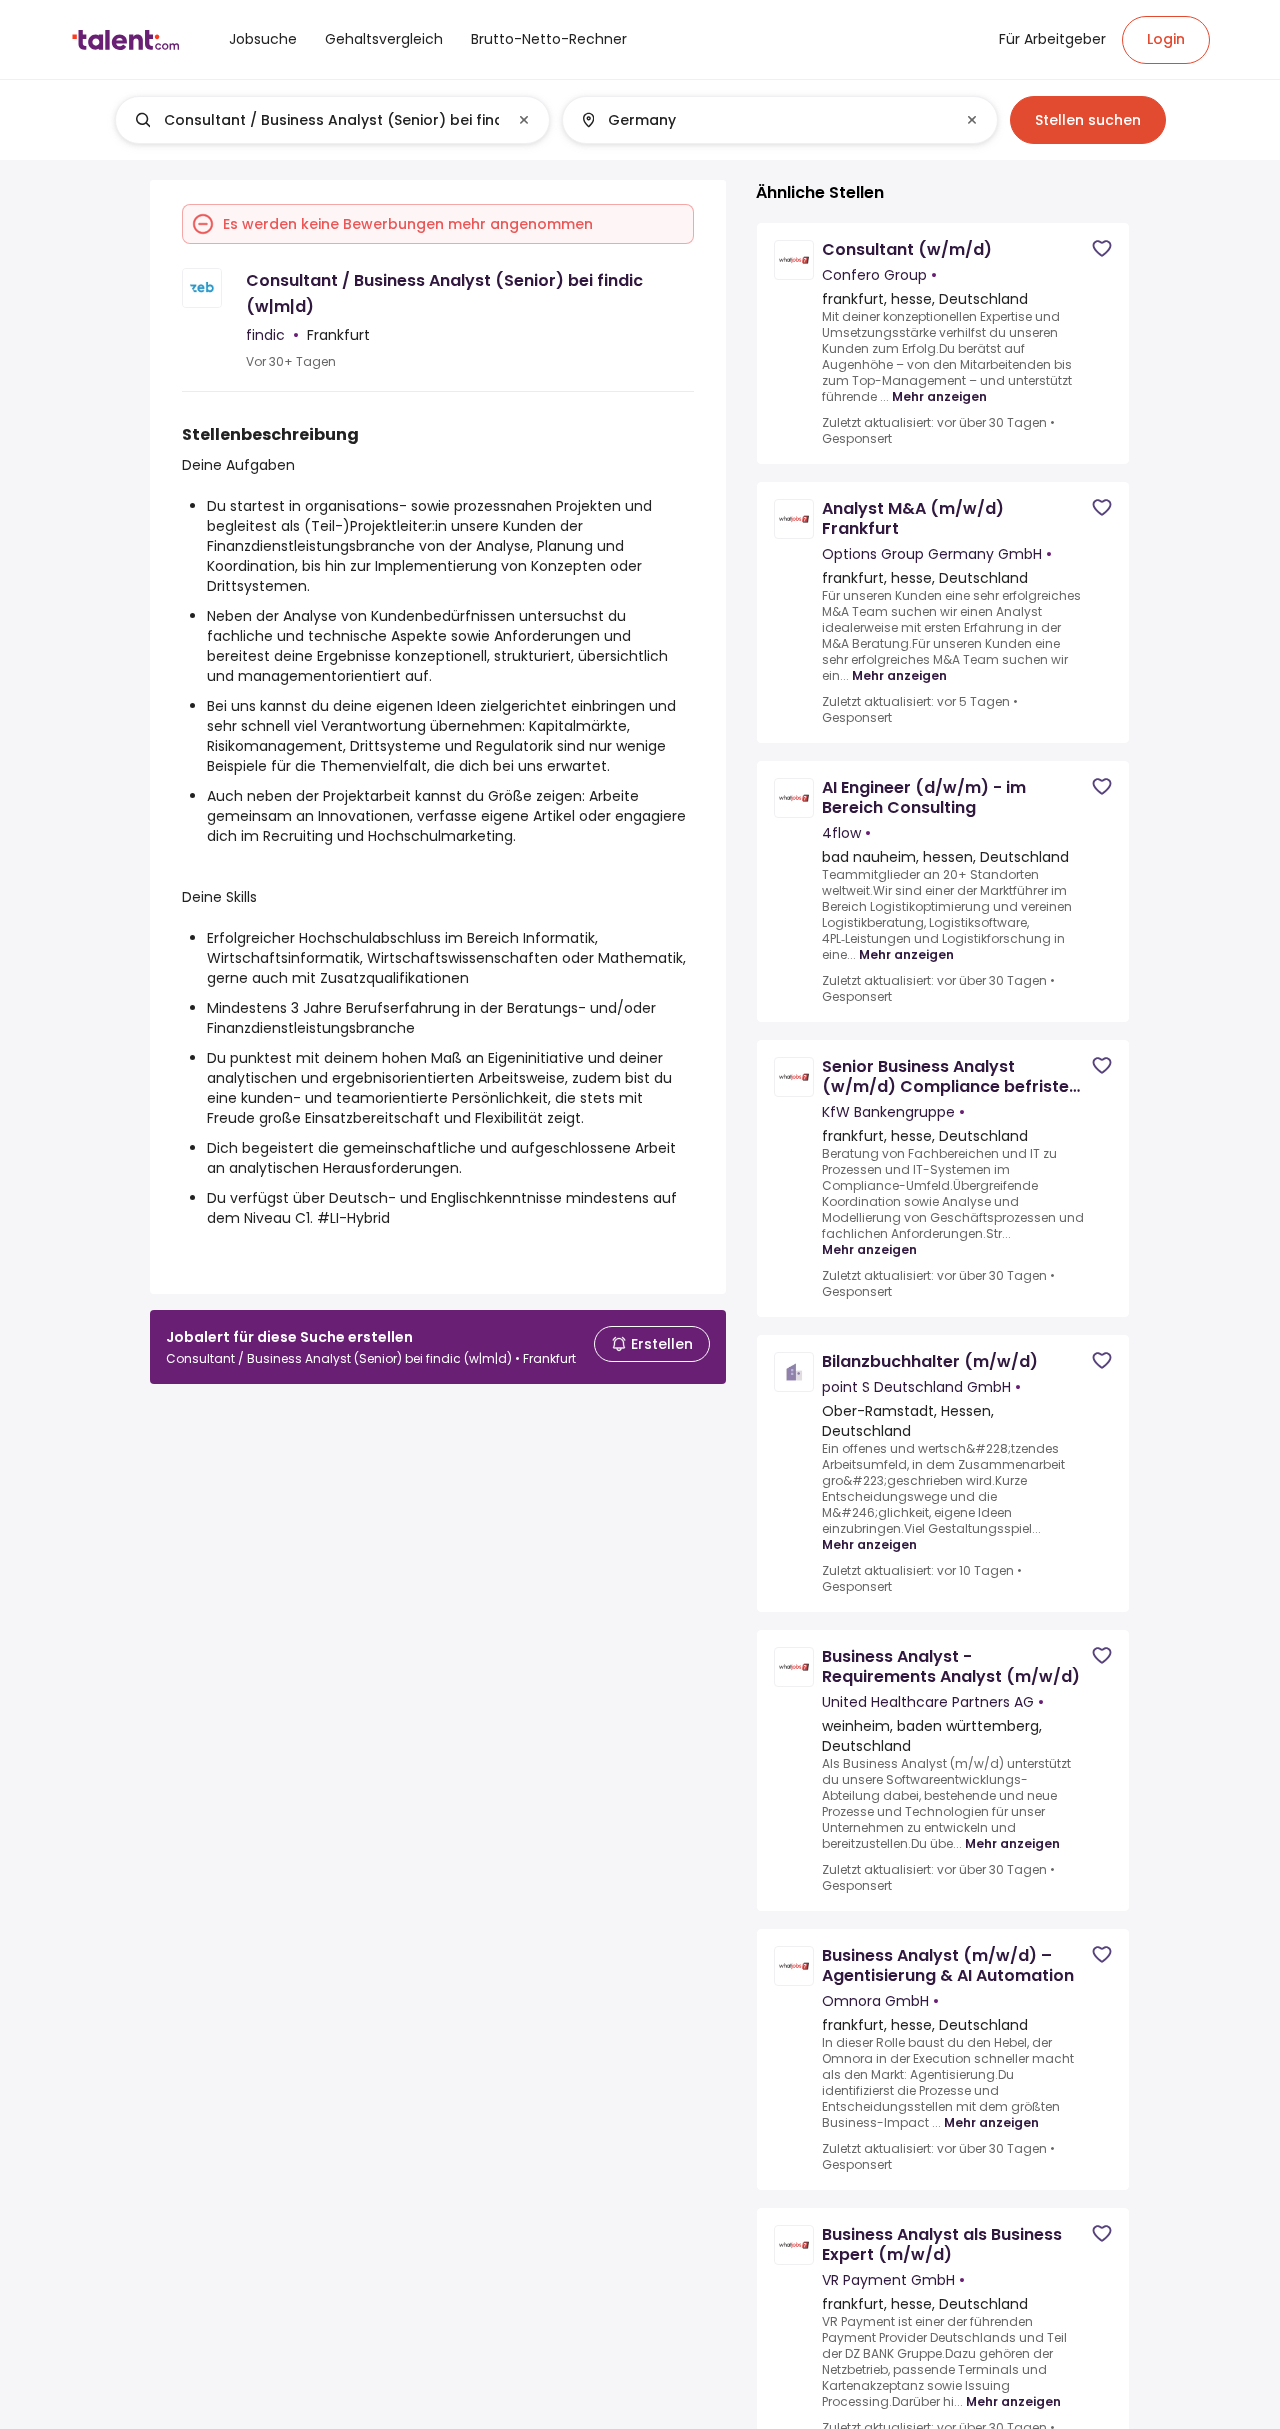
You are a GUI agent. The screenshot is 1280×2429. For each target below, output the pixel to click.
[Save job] (1102, 248)
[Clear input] (524, 120)
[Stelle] (316, 120)
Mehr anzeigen (939, 397)
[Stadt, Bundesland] (763, 120)
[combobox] (331, 120)
